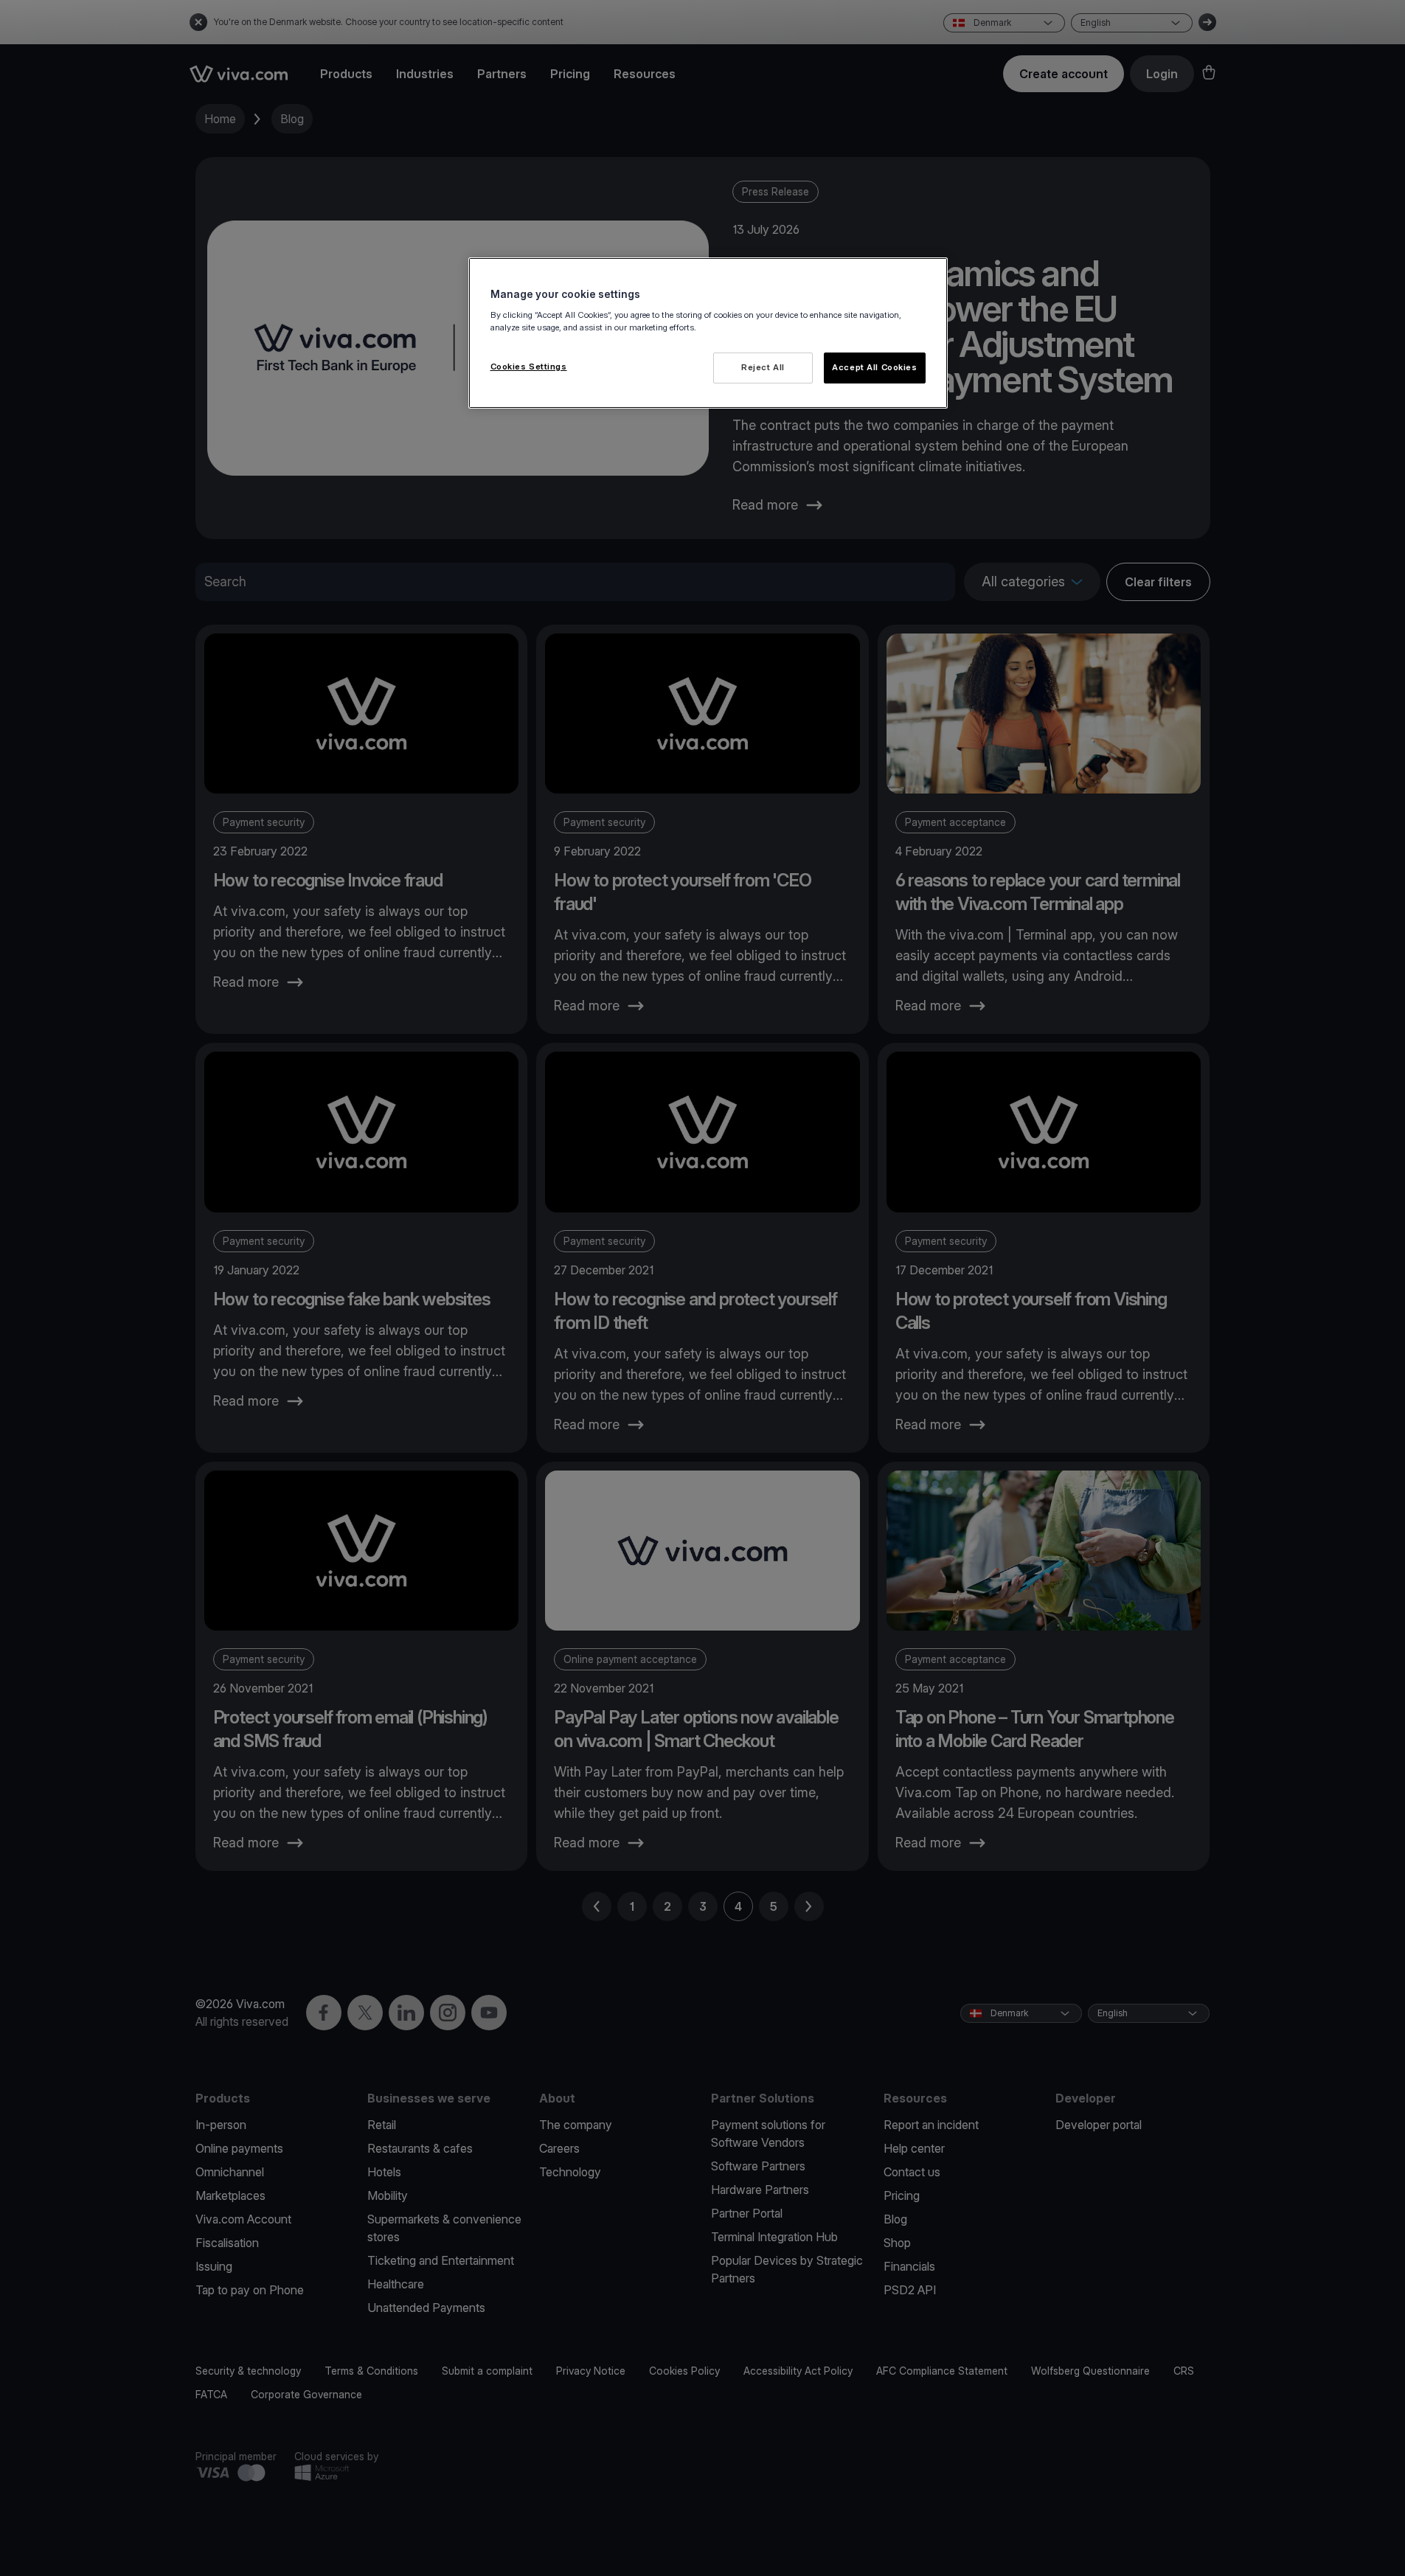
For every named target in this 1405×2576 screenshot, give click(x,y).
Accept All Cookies (874, 367)
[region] (708, 333)
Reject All (763, 367)
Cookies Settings (529, 367)
